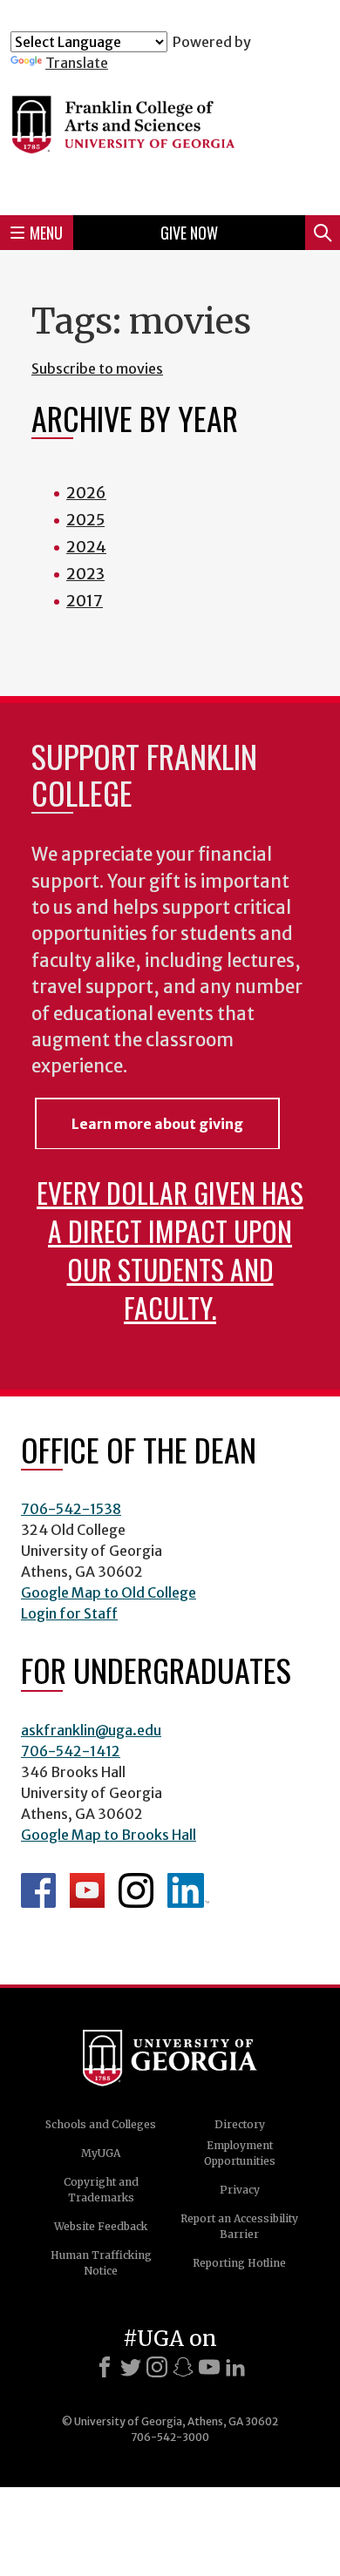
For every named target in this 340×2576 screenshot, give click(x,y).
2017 (85, 601)
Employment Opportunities (240, 2153)
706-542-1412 (71, 1751)
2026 (86, 493)
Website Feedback (101, 2226)
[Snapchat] (183, 2367)
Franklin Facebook (38, 1890)
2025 (85, 520)
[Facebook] (105, 2367)
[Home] (170, 136)
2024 (86, 547)
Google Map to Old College (109, 1592)
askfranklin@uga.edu (91, 1730)
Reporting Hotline (239, 2263)
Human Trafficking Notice (101, 2263)
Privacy (240, 2190)
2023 (85, 574)
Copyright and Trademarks (101, 2190)
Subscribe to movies (97, 368)
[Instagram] (157, 2367)
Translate (77, 63)
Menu (46, 233)
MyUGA (101, 2153)
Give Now (189, 233)
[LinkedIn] (235, 2367)
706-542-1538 (71, 1509)
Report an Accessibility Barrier (239, 2226)
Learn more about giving (157, 1124)
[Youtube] (209, 2367)
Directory (240, 2124)
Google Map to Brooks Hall (109, 1835)
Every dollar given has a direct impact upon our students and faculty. (170, 1250)
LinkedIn (188, 1890)
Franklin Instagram (136, 1890)
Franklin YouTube (87, 1890)
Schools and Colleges (101, 2124)
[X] (131, 2367)
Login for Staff (69, 1613)
